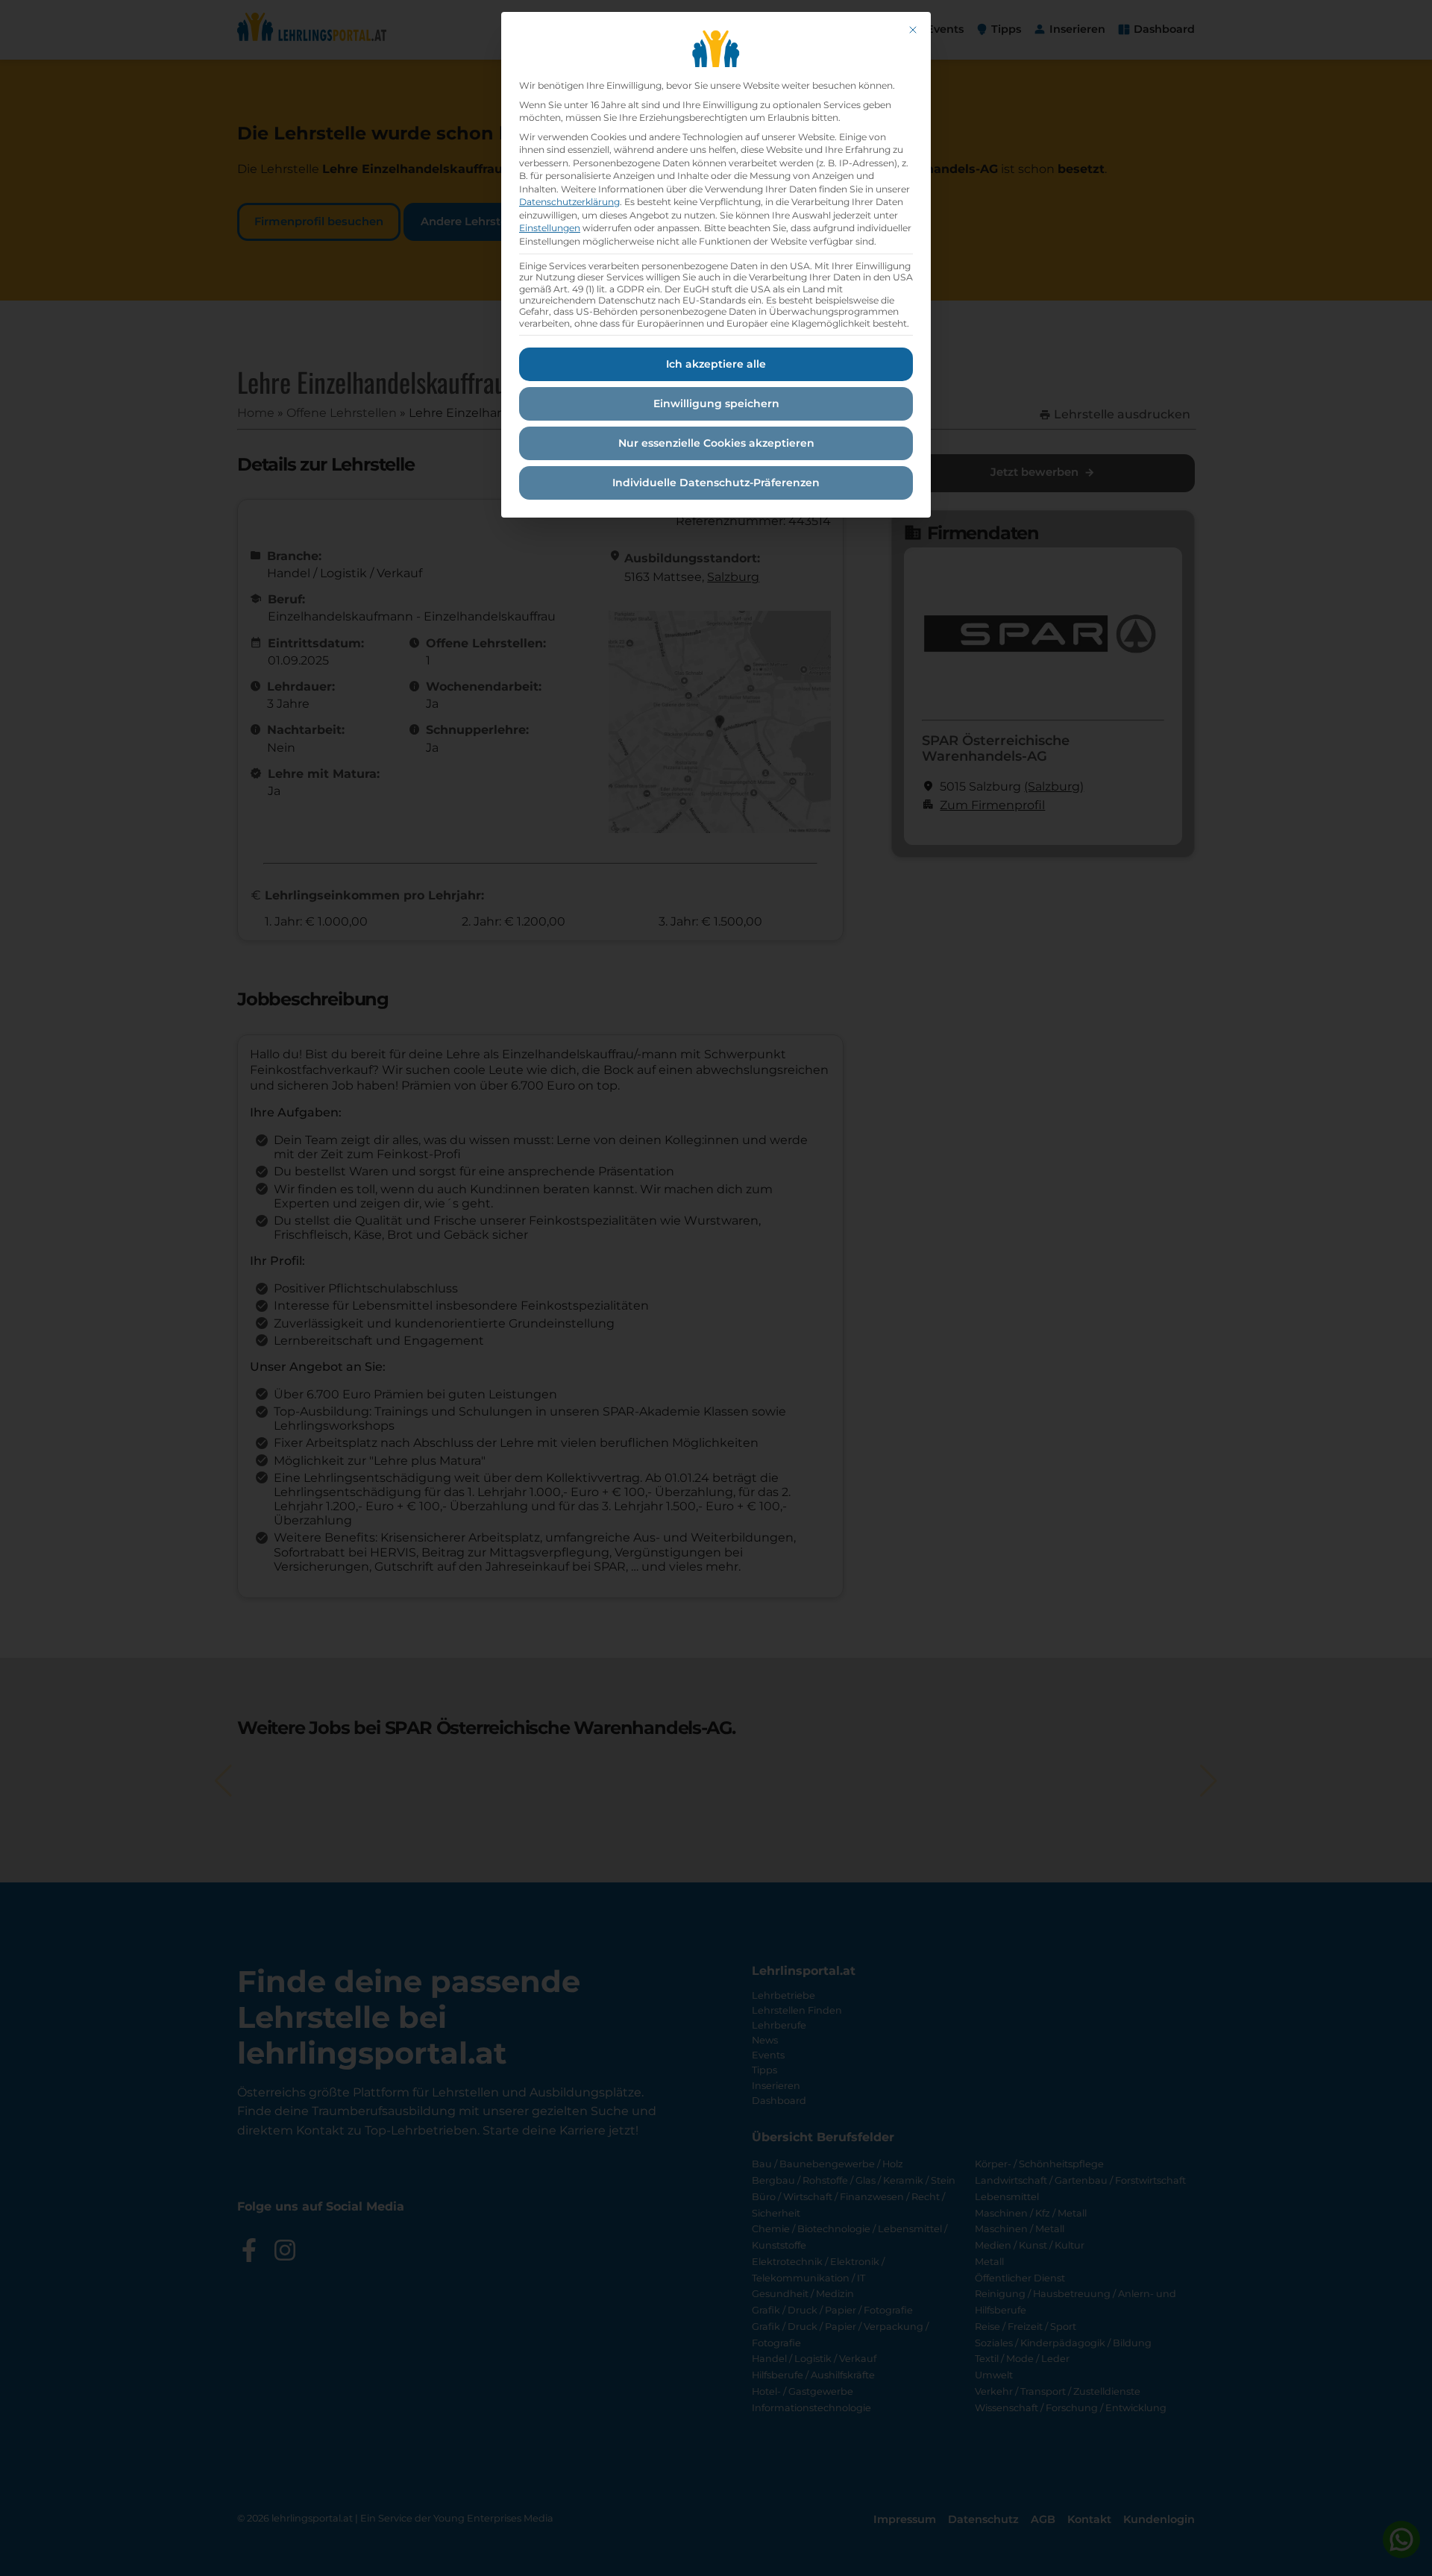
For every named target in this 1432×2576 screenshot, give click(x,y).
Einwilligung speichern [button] (716, 403)
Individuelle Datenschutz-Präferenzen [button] (716, 483)
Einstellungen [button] (550, 228)
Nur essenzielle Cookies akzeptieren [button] (716, 443)
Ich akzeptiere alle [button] (716, 364)
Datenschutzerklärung (569, 202)
